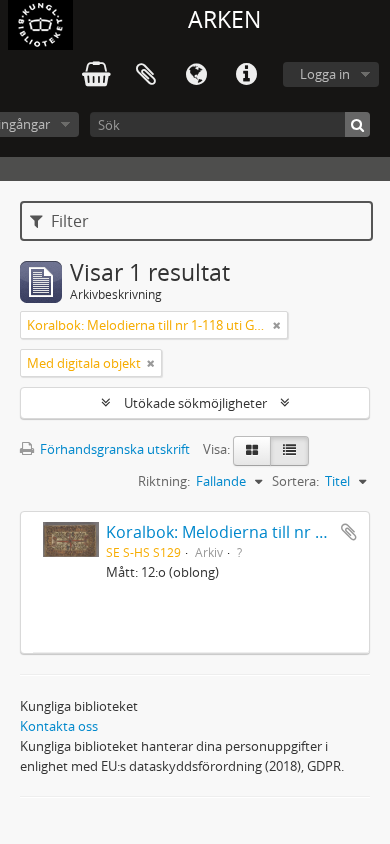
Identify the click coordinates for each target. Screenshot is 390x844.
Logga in (325, 74)
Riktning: (164, 481)
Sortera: (295, 481)
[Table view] (289, 451)
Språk (196, 75)
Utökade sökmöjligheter (195, 403)
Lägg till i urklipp (349, 532)
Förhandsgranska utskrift (113, 449)
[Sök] (357, 124)
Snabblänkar (246, 75)
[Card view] (252, 451)
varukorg (96, 75)
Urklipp (146, 75)
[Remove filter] (277, 325)
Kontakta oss (59, 726)
